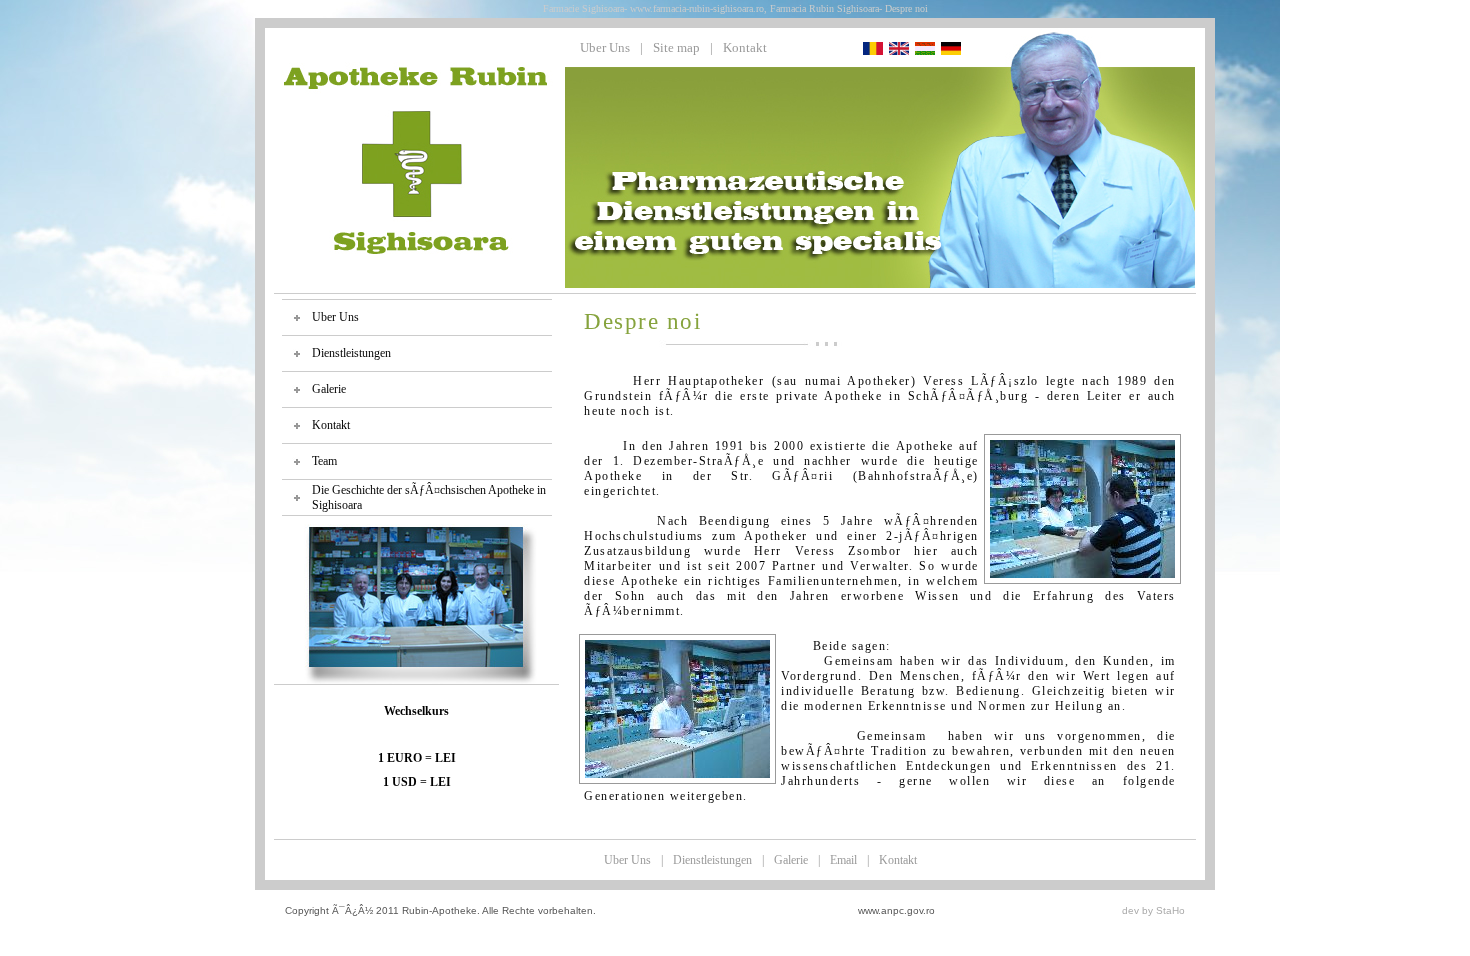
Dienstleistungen (351, 353)
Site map (676, 47)
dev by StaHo (1153, 910)
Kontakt (745, 47)
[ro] (873, 50)
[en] (899, 50)
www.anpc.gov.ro (896, 910)
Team (324, 461)
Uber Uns (605, 47)
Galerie (329, 389)
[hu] (925, 50)
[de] (951, 50)
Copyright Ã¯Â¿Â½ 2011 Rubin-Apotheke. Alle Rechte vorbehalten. (440, 910)
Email (843, 860)
